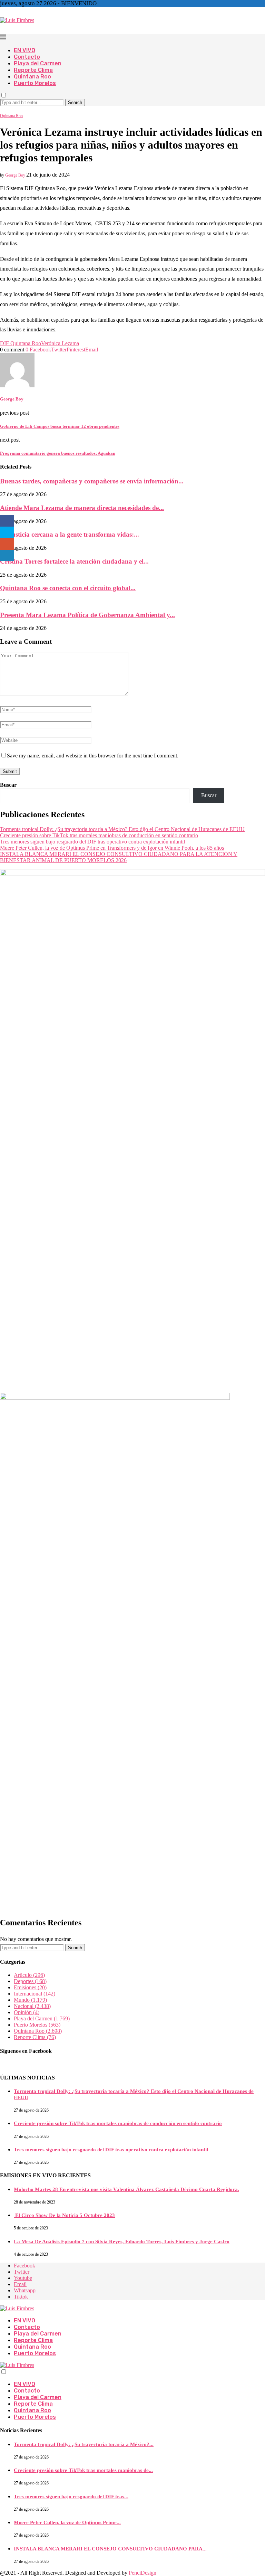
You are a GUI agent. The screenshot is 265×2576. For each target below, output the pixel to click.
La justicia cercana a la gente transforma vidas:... (70, 534)
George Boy (15, 175)
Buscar (8, 785)
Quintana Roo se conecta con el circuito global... (68, 588)
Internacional (35, 1994)
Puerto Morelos (35, 83)
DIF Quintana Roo (21, 343)
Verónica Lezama (60, 343)
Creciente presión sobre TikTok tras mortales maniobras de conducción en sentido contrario (99, 835)
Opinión (27, 2012)
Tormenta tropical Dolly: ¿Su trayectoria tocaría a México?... (84, 2444)
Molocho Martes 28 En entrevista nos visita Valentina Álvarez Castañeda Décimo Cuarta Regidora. (126, 2189)
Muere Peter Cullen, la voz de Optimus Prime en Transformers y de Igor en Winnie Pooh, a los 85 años (112, 848)
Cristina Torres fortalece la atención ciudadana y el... (74, 561)
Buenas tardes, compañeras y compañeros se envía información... (92, 481)
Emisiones (30, 1987)
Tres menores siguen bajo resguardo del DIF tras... (71, 2497)
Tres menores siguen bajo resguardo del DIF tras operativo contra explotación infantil (92, 842)
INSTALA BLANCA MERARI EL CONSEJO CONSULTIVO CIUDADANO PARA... (110, 2549)
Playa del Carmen (38, 63)
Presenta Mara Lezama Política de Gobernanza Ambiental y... (87, 615)
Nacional (32, 2006)
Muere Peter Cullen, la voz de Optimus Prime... (67, 2522)
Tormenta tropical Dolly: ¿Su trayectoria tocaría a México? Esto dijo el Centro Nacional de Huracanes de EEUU (122, 829)
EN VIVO (24, 50)
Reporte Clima (33, 70)
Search (75, 102)
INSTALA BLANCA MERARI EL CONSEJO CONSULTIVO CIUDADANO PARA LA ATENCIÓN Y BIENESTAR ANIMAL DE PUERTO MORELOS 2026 (119, 857)
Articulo (29, 1975)
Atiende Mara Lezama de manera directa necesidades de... (82, 508)
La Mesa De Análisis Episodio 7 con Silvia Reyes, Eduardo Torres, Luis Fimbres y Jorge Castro (122, 2242)
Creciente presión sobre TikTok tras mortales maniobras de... (83, 2470)
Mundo (30, 2000)
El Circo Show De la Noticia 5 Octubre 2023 (64, 2215)
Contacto (27, 57)
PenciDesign (143, 2573)
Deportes (30, 1981)
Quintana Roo (32, 77)
